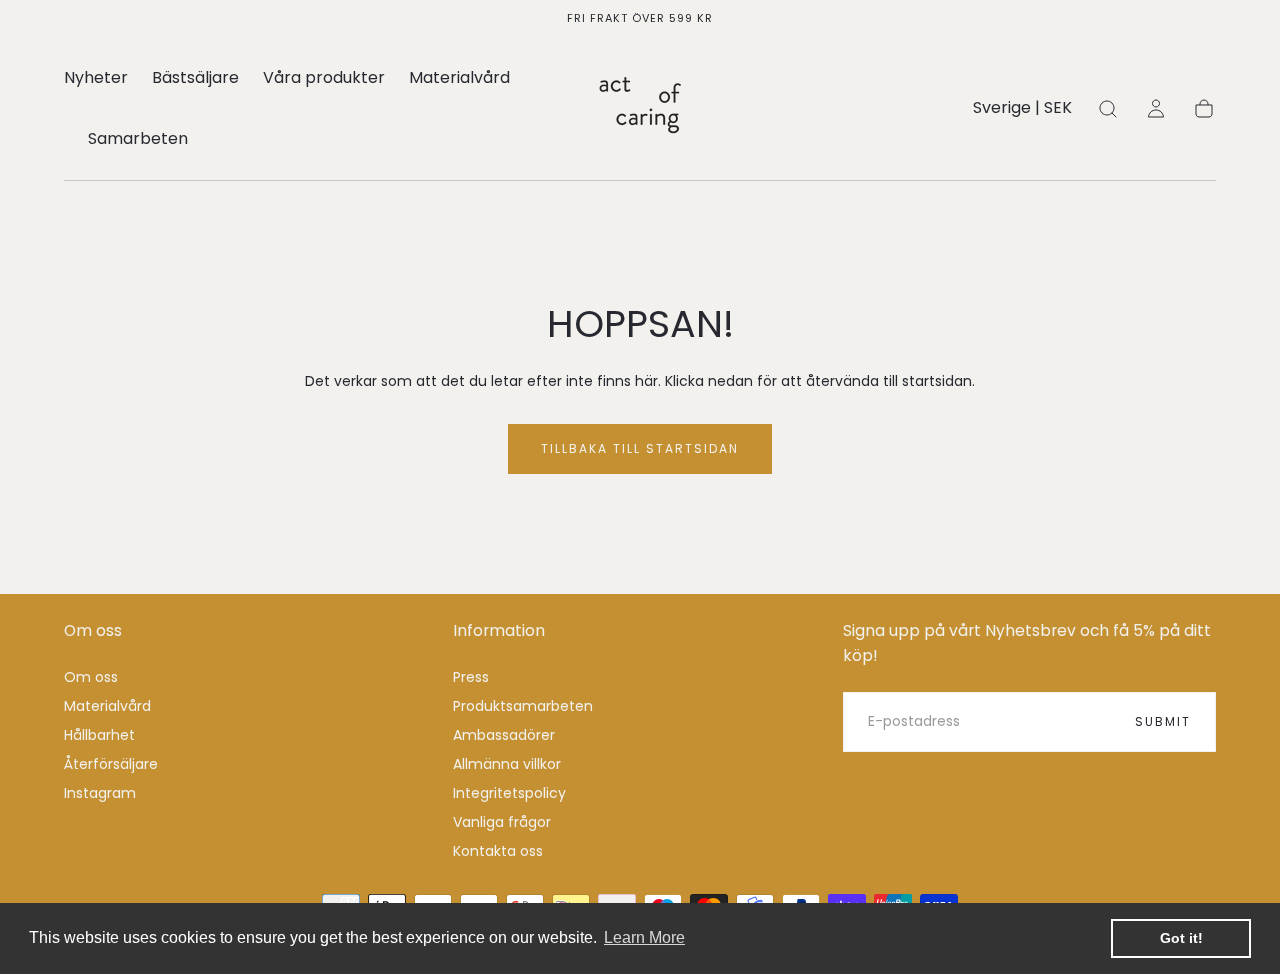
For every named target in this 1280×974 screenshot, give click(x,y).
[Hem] (640, 108)
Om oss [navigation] (91, 677)
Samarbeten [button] (138, 140)
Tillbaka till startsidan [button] (640, 448)
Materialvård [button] (459, 79)
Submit (1163, 721)
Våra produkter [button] (324, 79)
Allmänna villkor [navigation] (507, 764)
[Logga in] (1156, 109)
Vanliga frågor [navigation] (502, 822)
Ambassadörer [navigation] (504, 735)
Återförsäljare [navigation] (111, 764)
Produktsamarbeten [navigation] (523, 706)
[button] (1022, 111)
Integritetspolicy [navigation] (509, 793)
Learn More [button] (644, 937)
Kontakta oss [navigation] (498, 851)
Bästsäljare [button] (195, 79)
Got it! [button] (1181, 938)
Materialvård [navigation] (107, 706)
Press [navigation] (471, 677)
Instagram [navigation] (100, 793)
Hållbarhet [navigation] (99, 735)
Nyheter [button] (96, 79)
